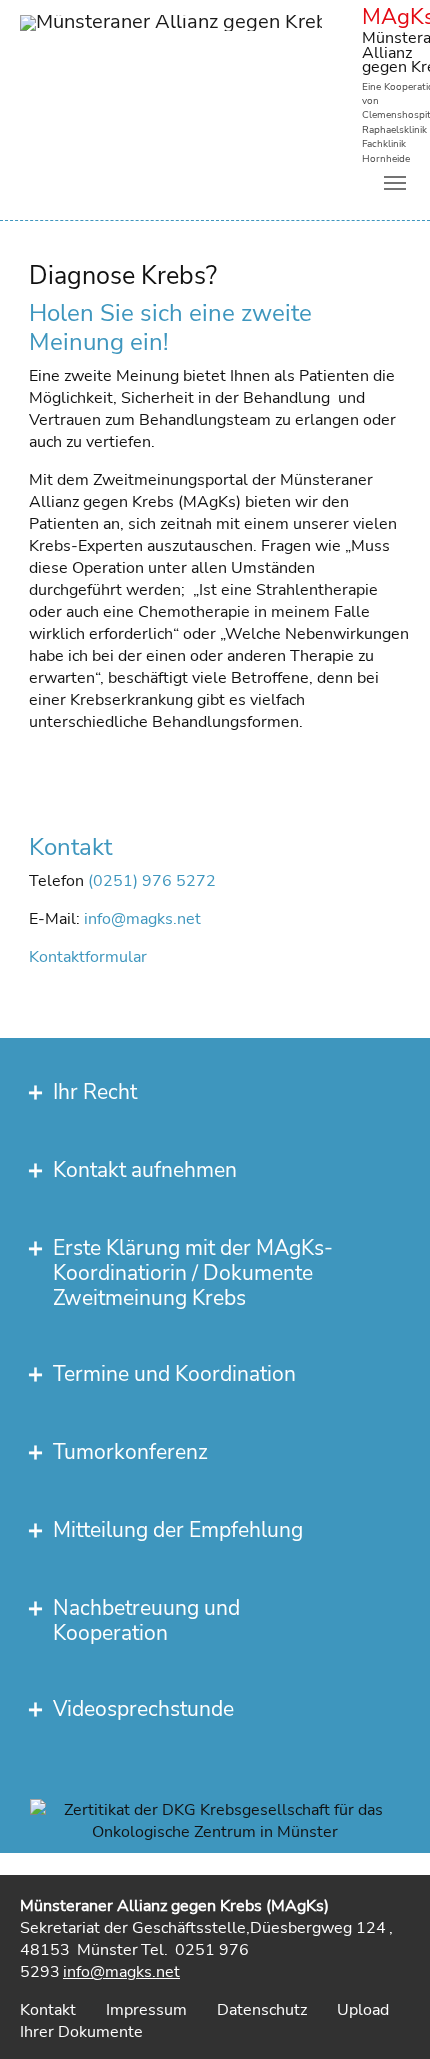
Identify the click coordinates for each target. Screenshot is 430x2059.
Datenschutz (262, 2010)
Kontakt (48, 2010)
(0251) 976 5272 (152, 881)
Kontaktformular (88, 957)
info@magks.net (142, 919)
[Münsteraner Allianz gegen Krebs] (171, 45)
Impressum (146, 2010)
